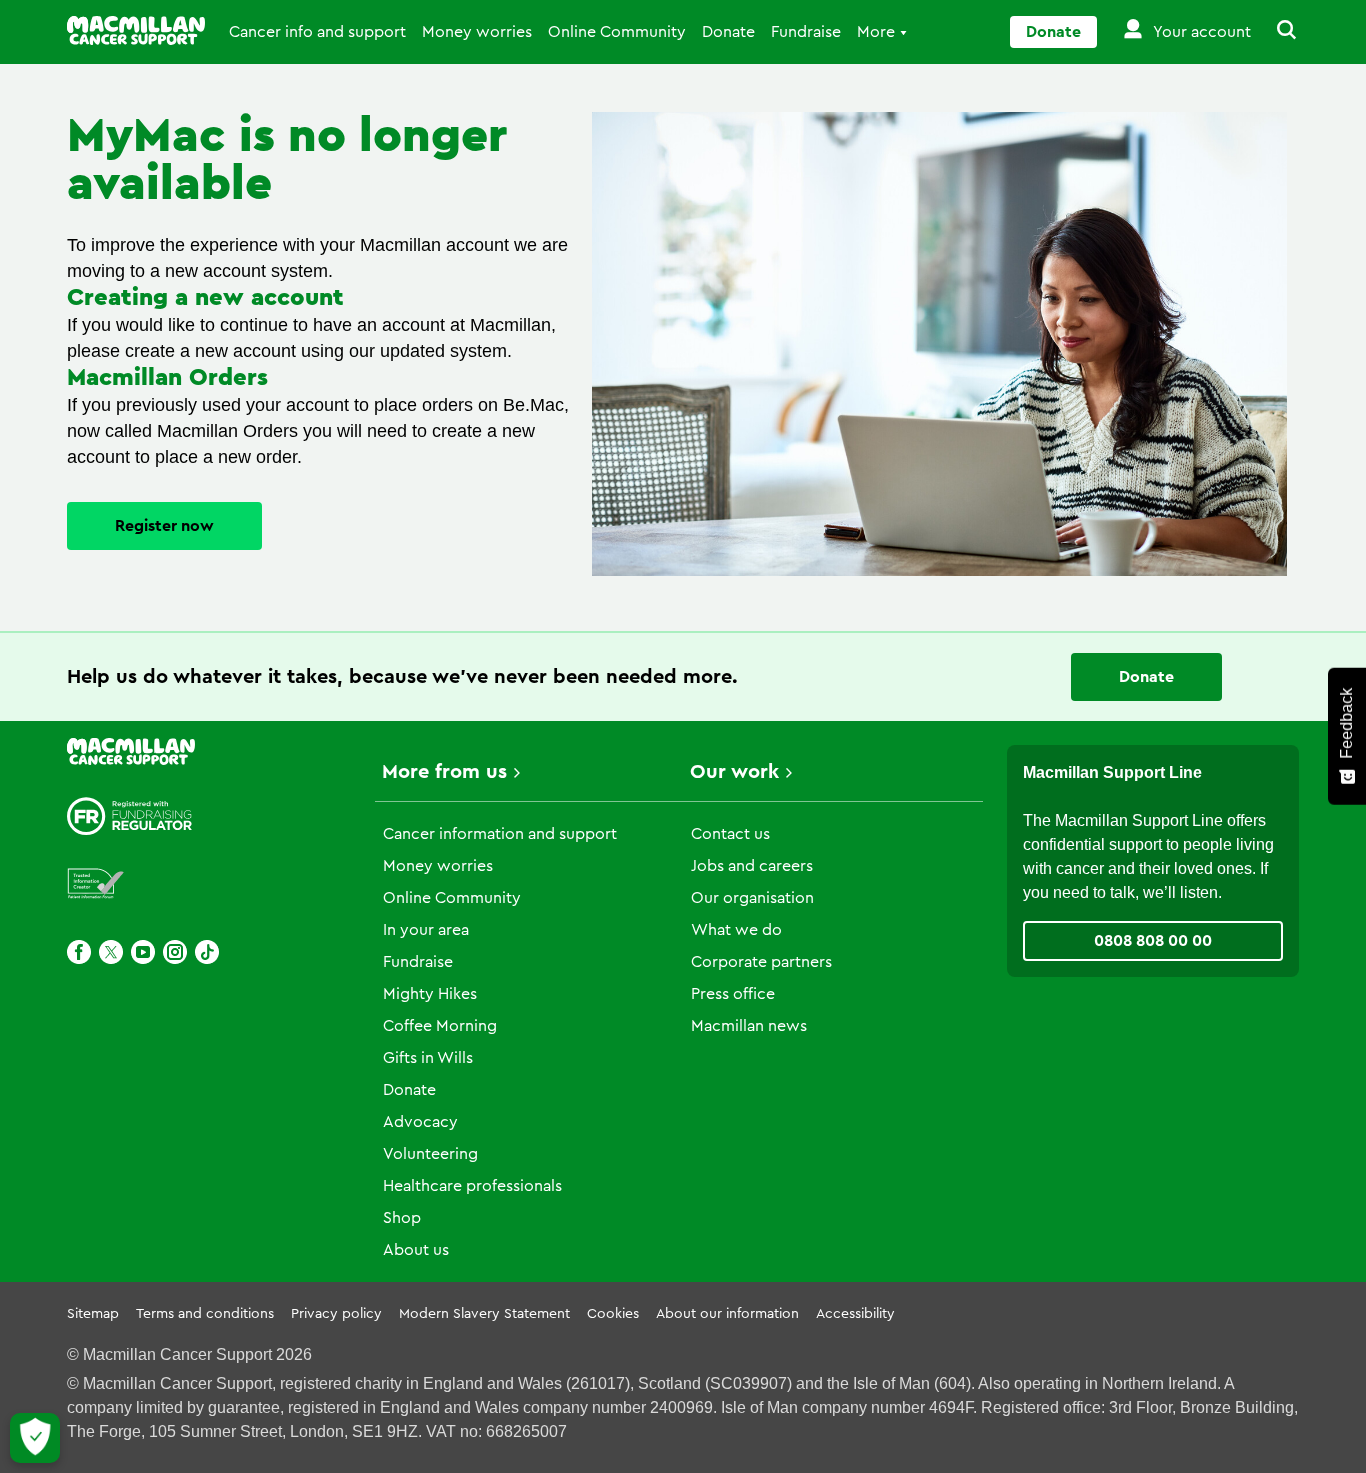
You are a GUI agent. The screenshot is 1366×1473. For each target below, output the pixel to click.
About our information (727, 1314)
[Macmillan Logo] (136, 30)
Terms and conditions (205, 1314)
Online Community (617, 32)
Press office (733, 994)
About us (416, 1250)
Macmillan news (749, 1026)
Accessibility (855, 1314)
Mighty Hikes (430, 994)
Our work (734, 772)
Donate (728, 32)
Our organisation (752, 898)
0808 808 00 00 (1153, 941)
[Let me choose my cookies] (35, 1438)
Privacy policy (336, 1314)
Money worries (477, 32)
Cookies (613, 1314)
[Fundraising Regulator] (130, 816)
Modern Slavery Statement (484, 1314)
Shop (402, 1218)
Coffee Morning (440, 1026)
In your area (426, 930)
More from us (444, 772)
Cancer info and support (317, 32)
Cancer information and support (500, 834)
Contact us (730, 834)
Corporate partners (761, 962)
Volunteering (430, 1154)
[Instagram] (175, 952)
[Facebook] (79, 952)
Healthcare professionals (472, 1186)
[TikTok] (207, 952)
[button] (1275, 32)
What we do (736, 930)
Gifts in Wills (428, 1058)
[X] (111, 952)
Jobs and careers (752, 866)
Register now (164, 526)
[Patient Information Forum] (96, 884)
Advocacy (420, 1122)
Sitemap (93, 1314)
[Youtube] (143, 952)
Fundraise (806, 32)
